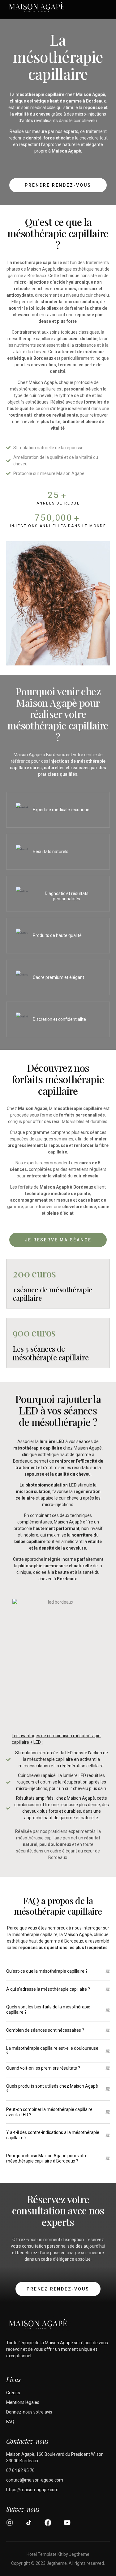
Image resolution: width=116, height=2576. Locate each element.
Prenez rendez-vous (58, 2289)
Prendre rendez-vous (58, 185)
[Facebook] (48, 2523)
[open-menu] (107, 8)
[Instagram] (10, 2523)
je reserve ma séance (58, 1240)
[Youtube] (67, 2523)
